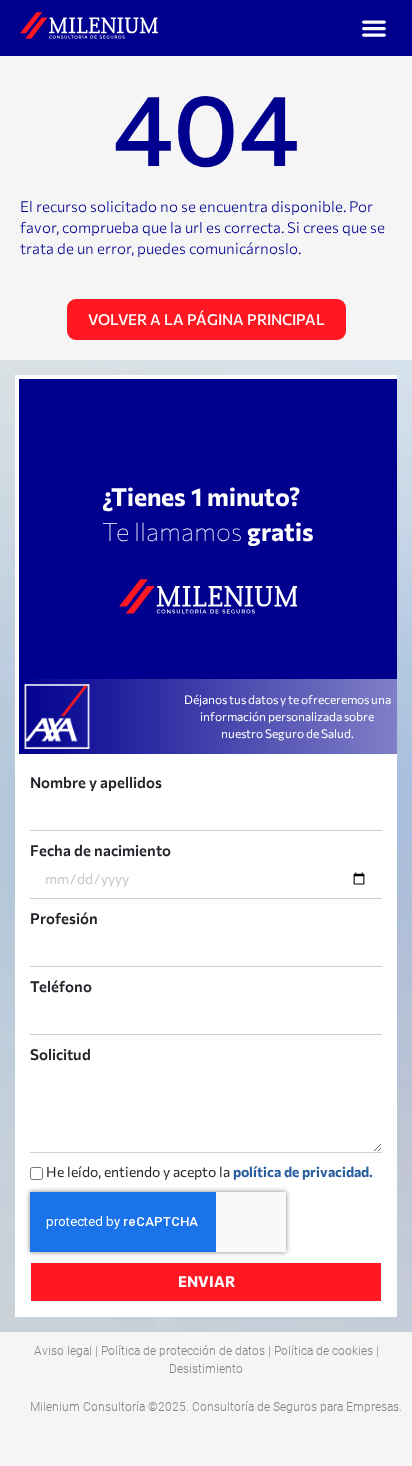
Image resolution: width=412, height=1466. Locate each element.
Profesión (64, 918)
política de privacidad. (303, 1171)
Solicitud (60, 1054)
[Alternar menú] (374, 28)
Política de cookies (323, 1351)
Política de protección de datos (183, 1351)
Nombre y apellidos (96, 782)
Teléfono (61, 986)
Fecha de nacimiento (100, 850)
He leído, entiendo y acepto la (209, 1171)
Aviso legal (63, 1351)
